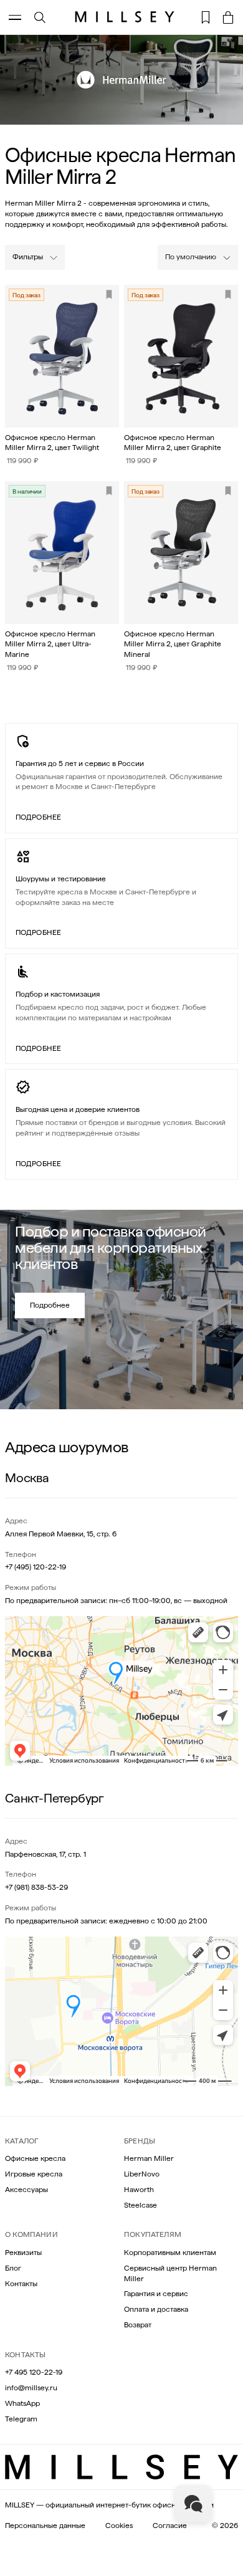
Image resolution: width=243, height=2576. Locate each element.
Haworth (139, 2190)
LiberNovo (142, 2174)
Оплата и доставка (156, 2309)
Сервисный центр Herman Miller (170, 2273)
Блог (13, 2268)
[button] (228, 17)
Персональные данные (45, 2526)
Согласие (170, 2526)
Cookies (119, 2526)
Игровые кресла (34, 2174)
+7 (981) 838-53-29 (36, 1887)
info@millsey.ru (31, 2388)
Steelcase (141, 2205)
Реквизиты (23, 2253)
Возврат (138, 2325)
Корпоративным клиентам (170, 2253)
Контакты (21, 2284)
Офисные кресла (35, 2158)
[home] (121, 17)
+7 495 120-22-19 (34, 2372)
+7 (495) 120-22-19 (36, 1567)
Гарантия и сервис (156, 2294)
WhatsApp (22, 2403)
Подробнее (38, 817)
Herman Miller (149, 2158)
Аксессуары (26, 2190)
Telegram (21, 2419)
